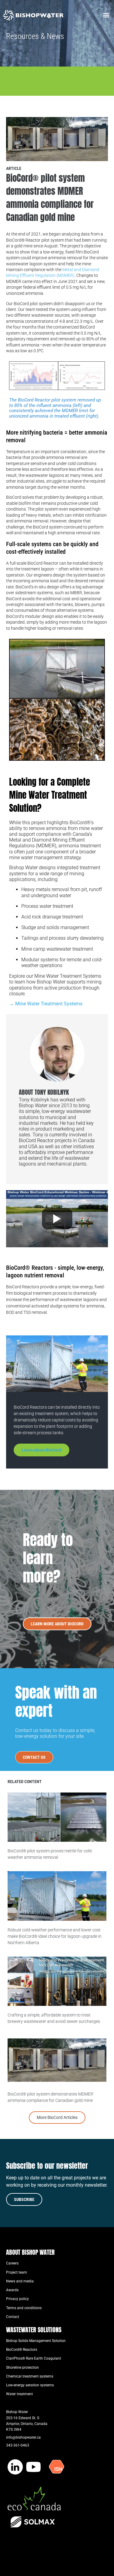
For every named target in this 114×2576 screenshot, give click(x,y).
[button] (106, 15)
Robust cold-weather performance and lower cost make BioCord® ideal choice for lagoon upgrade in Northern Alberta (55, 1936)
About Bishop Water (30, 2252)
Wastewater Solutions (34, 2330)
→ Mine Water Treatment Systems (46, 1004)
